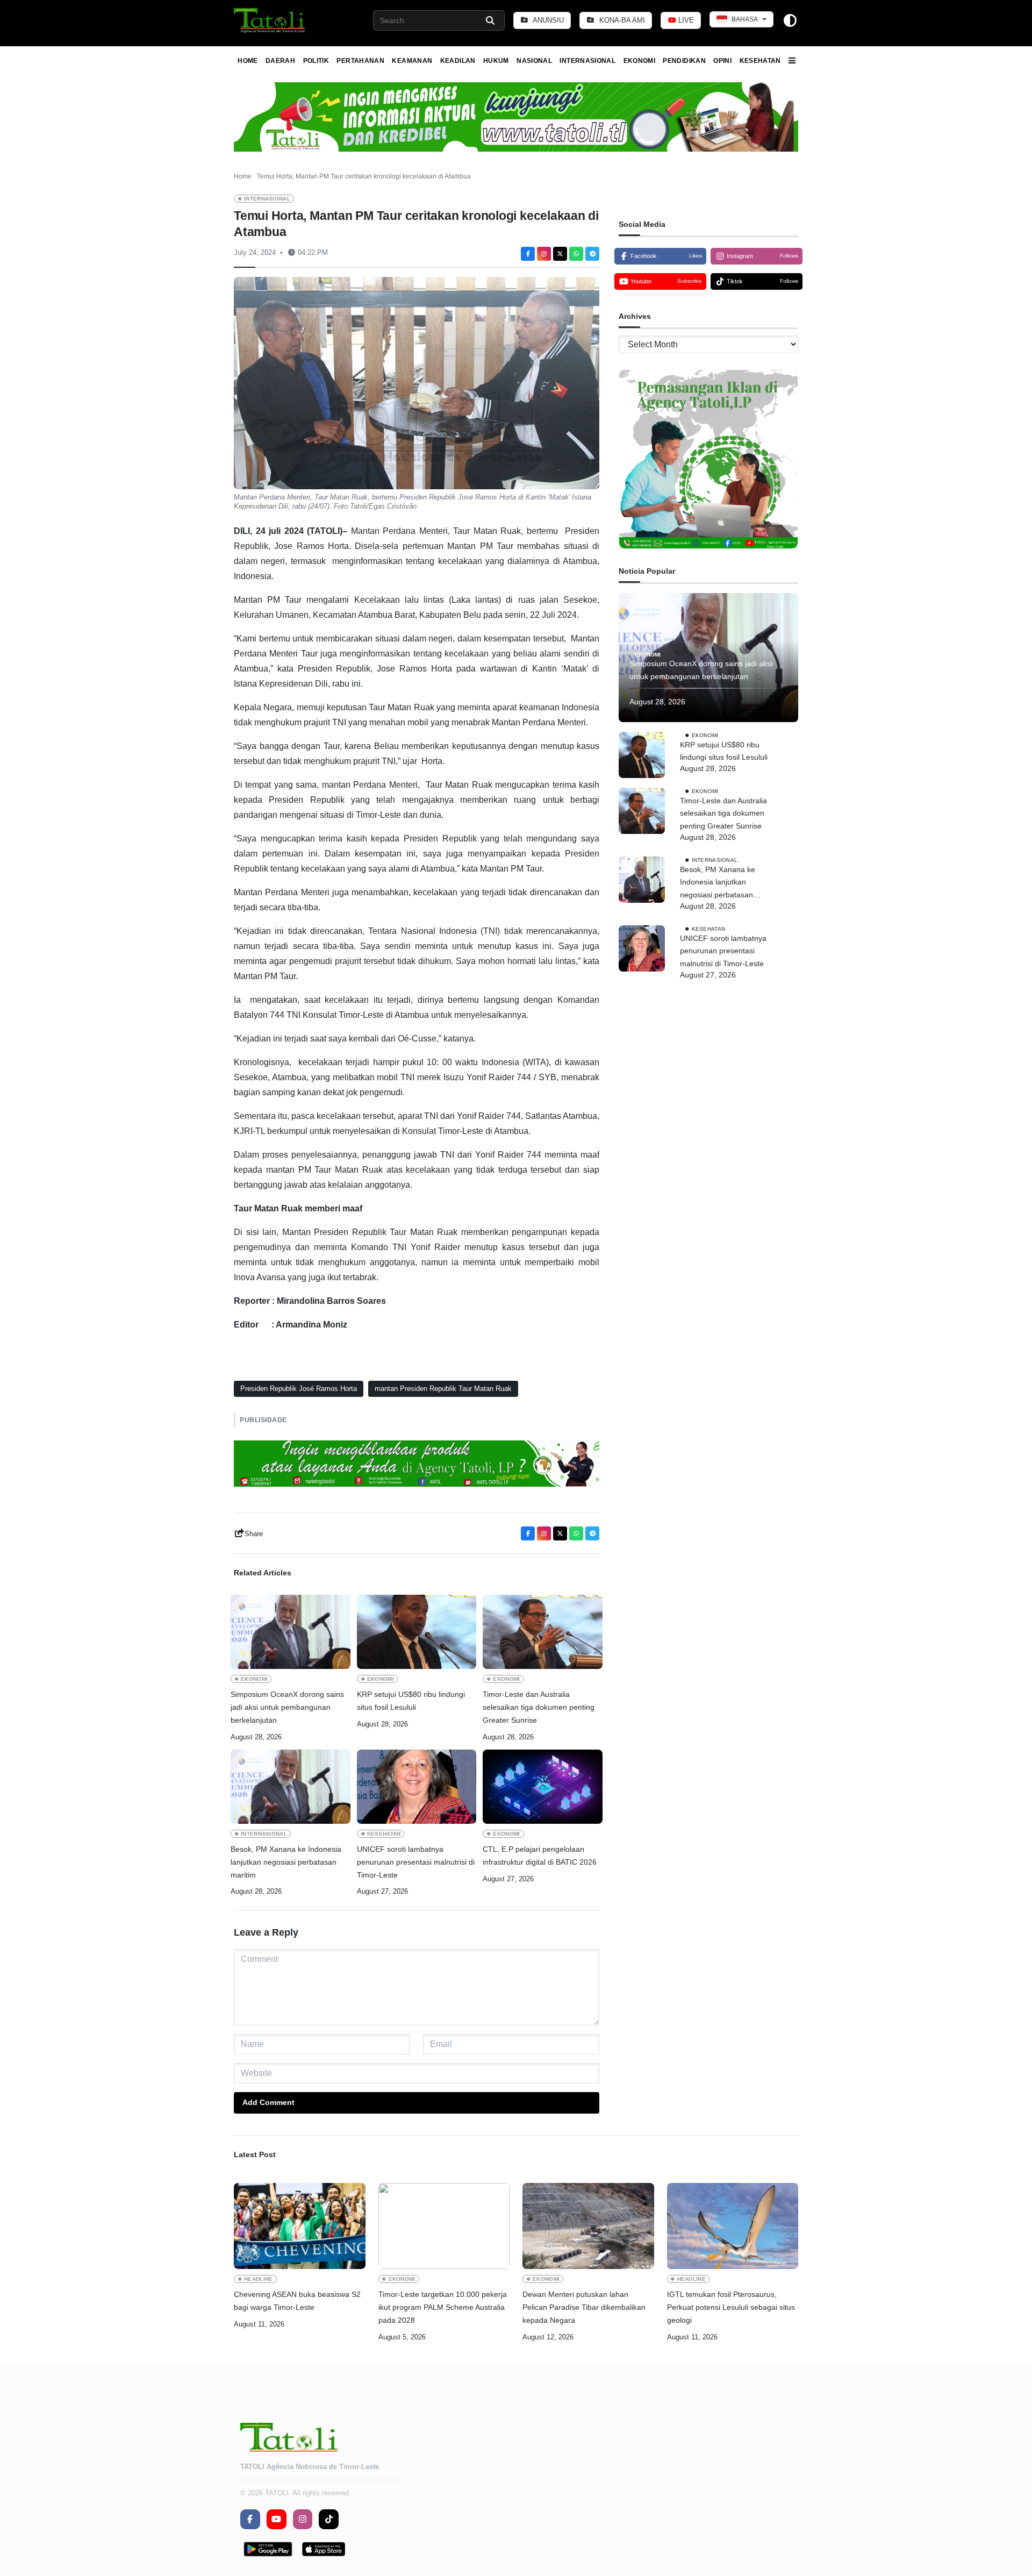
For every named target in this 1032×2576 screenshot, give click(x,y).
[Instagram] (544, 254)
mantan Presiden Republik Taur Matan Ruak (443, 1389)
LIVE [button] (685, 20)
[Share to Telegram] (592, 254)
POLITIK (316, 61)
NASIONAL (534, 61)
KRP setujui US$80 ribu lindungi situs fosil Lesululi (411, 1701)
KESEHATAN (760, 61)
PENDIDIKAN (684, 61)
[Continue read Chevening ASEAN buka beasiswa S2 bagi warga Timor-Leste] (300, 2226)
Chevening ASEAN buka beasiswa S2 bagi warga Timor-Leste (297, 2301)
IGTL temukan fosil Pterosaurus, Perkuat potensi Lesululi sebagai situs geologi (731, 2307)
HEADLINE (259, 2279)
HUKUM (496, 61)
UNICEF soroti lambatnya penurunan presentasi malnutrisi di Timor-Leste (416, 1862)
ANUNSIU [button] (547, 20)
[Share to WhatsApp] (576, 254)
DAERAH (280, 61)
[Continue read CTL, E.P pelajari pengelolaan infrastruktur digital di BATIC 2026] (543, 1787)
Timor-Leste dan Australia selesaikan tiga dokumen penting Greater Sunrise (539, 1707)
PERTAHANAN (360, 61)
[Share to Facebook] (528, 254)
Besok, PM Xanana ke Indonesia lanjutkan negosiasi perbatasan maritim (286, 1862)
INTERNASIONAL (587, 61)
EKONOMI (640, 61)
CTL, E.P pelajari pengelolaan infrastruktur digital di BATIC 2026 (540, 1856)
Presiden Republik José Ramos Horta (299, 1389)
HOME (248, 61)
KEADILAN (458, 61)
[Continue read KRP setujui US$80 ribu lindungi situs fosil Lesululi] (417, 1632)
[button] (270, 20)
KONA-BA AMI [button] (621, 20)
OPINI (722, 61)
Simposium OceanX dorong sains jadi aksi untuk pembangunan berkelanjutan (287, 1707)
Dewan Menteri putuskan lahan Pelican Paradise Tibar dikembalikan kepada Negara (584, 2307)
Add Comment (268, 2102)
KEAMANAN (412, 61)
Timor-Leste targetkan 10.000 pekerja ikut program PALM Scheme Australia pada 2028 (443, 2307)
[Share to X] (560, 254)
